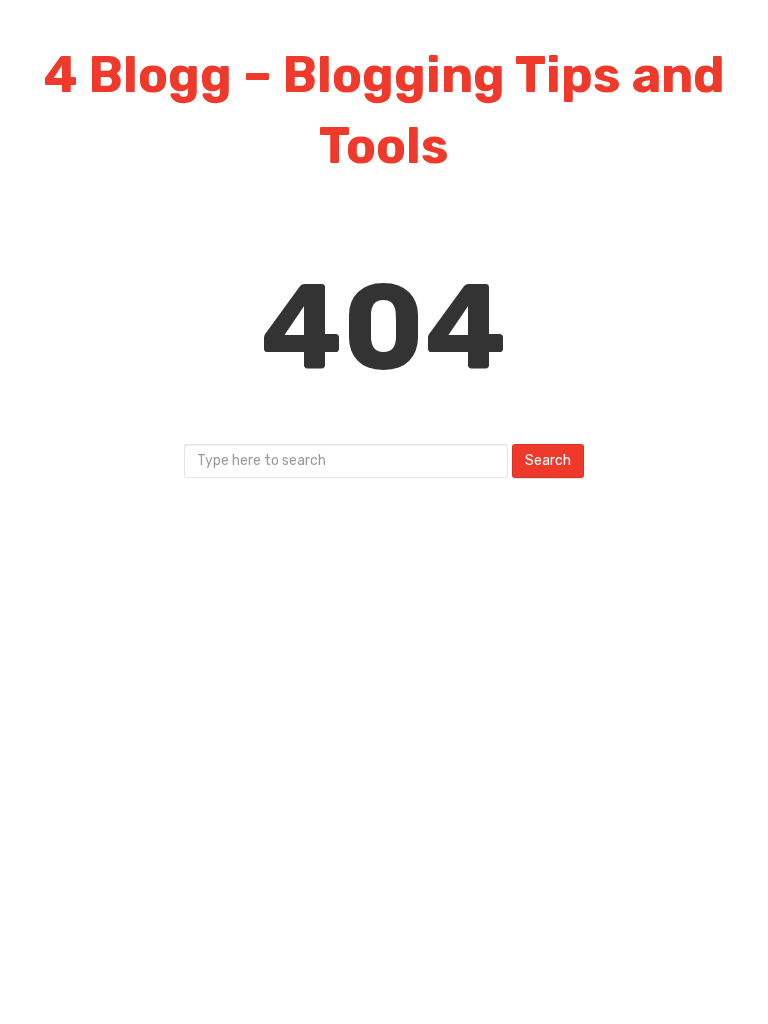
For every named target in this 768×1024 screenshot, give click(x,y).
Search (548, 460)
